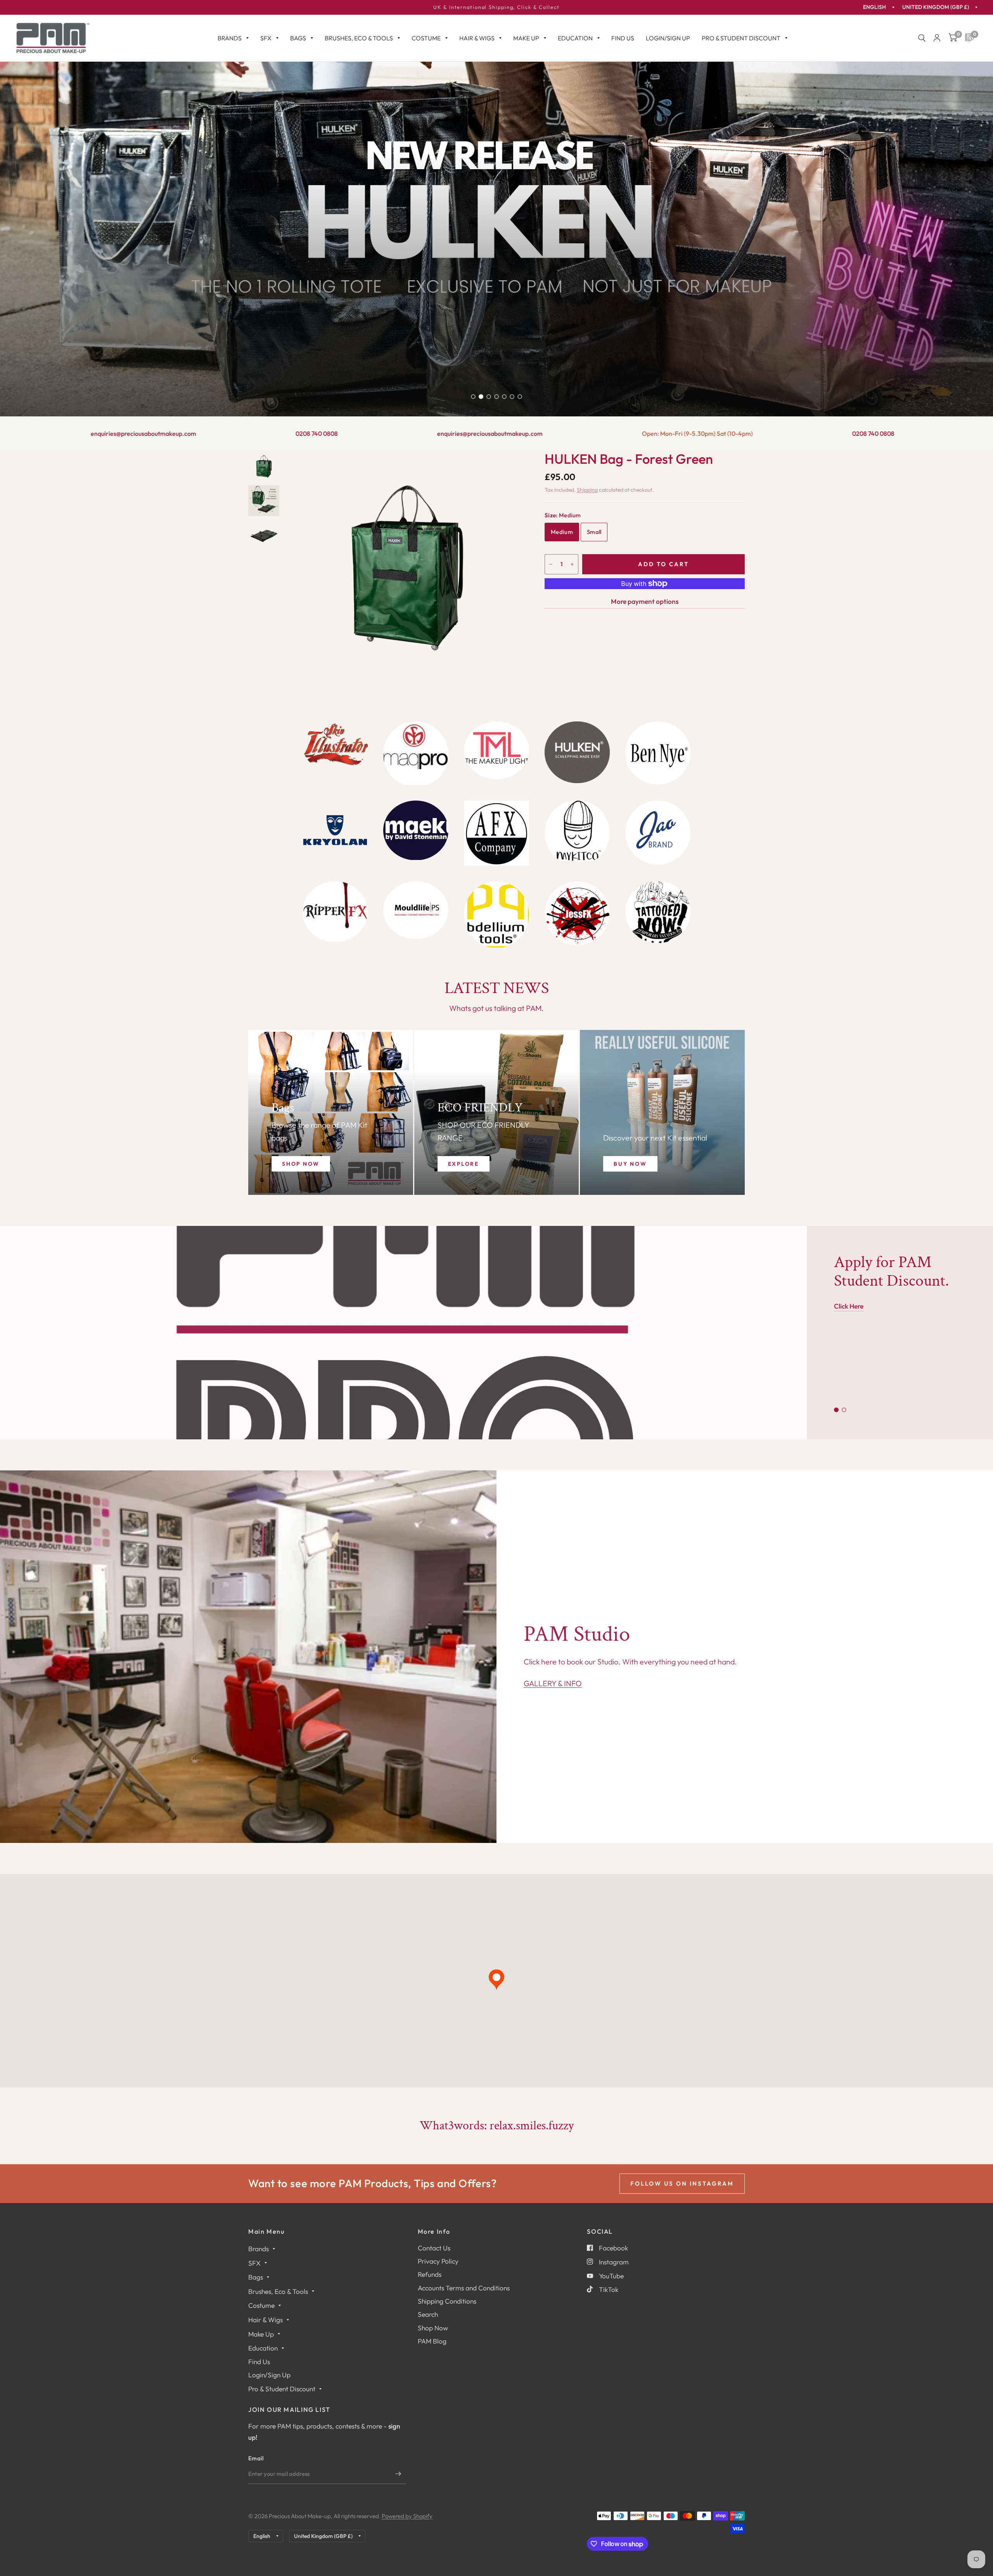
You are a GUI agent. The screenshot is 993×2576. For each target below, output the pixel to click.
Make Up (526, 38)
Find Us (623, 38)
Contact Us (434, 2248)
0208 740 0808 (47, 433)
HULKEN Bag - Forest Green (629, 459)
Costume (426, 38)
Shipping (587, 490)
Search (428, 2314)
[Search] (922, 38)
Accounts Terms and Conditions (464, 2288)
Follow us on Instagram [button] (682, 2183)
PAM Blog (432, 2341)
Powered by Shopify (407, 2516)
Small (594, 532)
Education (575, 38)
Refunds (430, 2274)
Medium (562, 532)
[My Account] (937, 38)
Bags (298, 38)
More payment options (645, 601)
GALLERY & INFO (553, 1683)
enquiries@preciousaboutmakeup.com (220, 433)
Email (256, 2458)
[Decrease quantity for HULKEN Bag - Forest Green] (551, 564)
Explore (464, 1164)
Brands (230, 38)
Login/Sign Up (668, 38)
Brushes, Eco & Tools (359, 38)
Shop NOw (301, 1164)
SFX (266, 38)
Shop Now (433, 2328)
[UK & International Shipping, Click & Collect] (496, 7)
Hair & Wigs (477, 38)
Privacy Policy (438, 2261)
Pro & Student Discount (741, 38)
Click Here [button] (849, 1306)
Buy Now (630, 1164)
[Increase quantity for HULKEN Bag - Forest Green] (572, 564)
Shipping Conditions (447, 2301)
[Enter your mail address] (398, 2474)
